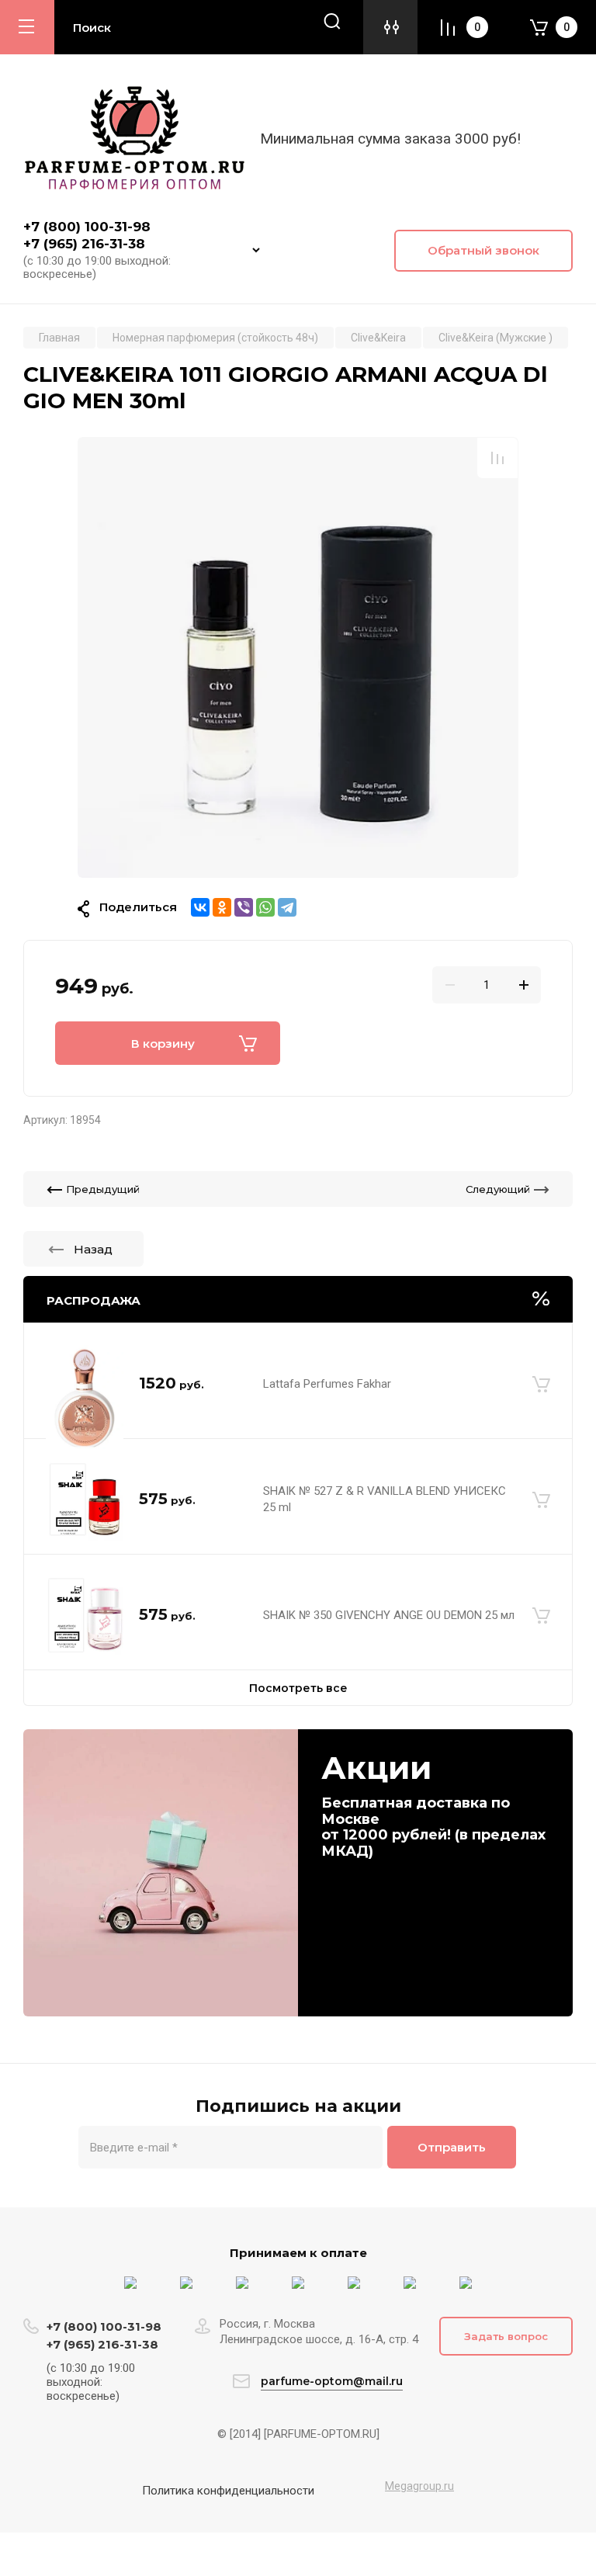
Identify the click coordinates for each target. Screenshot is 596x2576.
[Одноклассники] (222, 907)
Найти (332, 21)
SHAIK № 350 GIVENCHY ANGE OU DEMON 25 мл (389, 1615)
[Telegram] (287, 907)
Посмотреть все (298, 1688)
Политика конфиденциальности (228, 2491)
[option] (298, 657)
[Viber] (244, 907)
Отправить (452, 2147)
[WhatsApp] (265, 907)
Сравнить (497, 458)
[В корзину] (541, 1384)
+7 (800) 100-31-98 (89, 227)
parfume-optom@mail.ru (332, 2381)
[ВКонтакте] (200, 907)
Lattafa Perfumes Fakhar (327, 1384)
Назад (93, 1249)
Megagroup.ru (419, 2486)
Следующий (498, 1189)
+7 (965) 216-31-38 (84, 244)
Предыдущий (103, 1189)
